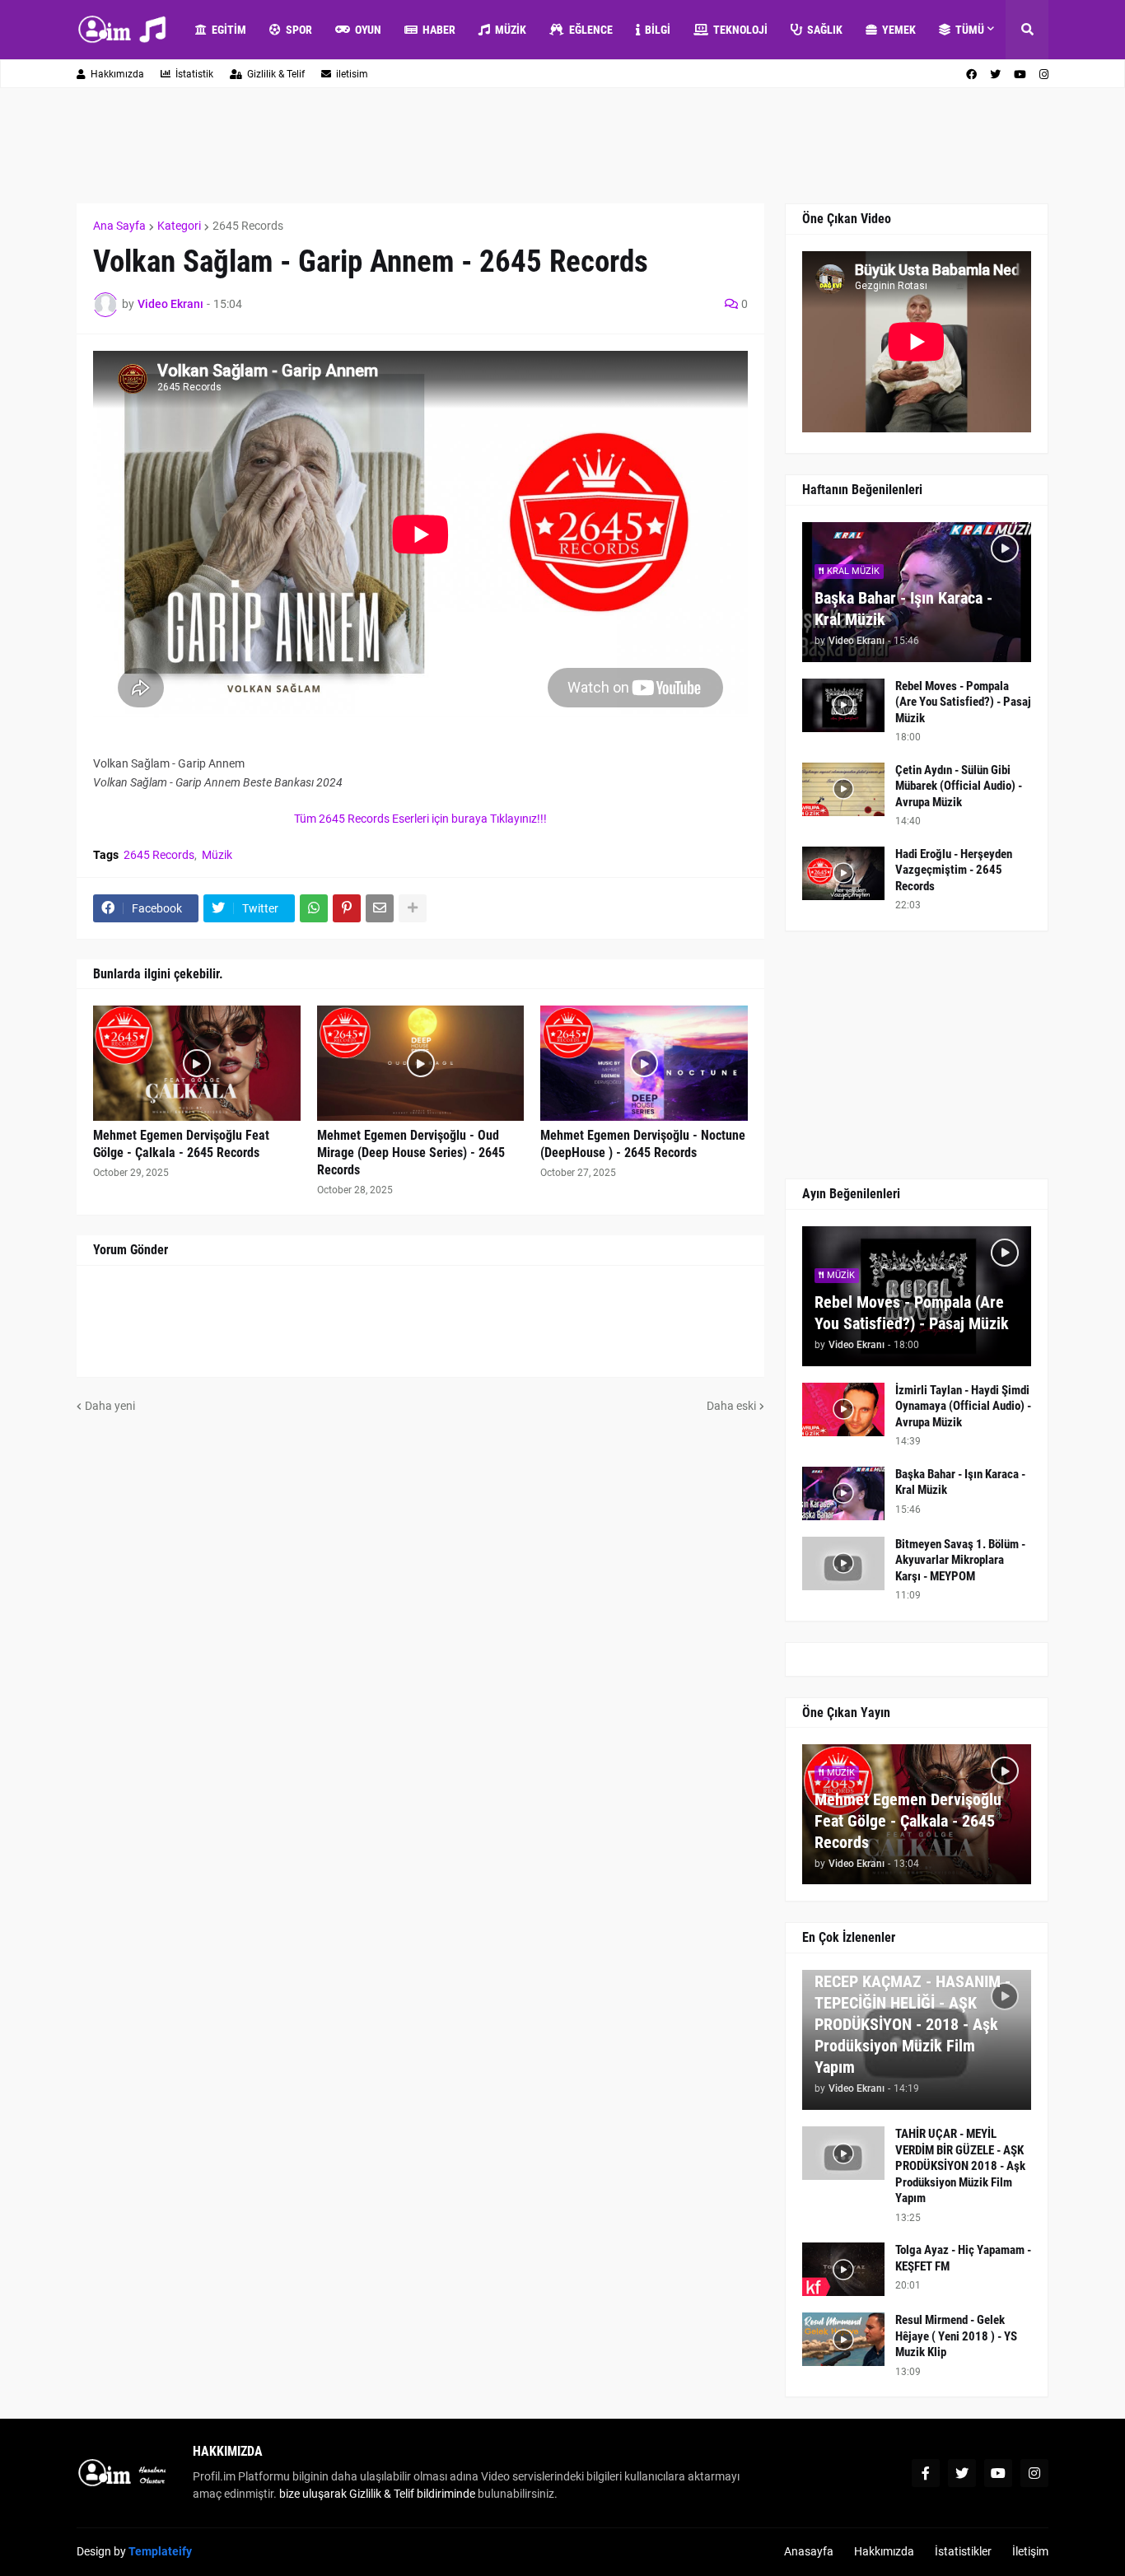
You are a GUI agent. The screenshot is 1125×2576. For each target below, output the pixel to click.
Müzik (217, 855)
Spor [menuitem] (299, 30)
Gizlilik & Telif (276, 74)
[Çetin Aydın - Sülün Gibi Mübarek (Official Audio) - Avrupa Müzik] (843, 789)
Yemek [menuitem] (899, 30)
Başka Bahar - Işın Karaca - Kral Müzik (903, 609)
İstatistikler (963, 2551)
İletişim (1030, 2551)
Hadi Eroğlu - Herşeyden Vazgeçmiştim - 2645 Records (954, 870)
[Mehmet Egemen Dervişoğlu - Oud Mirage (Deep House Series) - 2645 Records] (421, 1063)
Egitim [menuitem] (229, 30)
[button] (1027, 30)
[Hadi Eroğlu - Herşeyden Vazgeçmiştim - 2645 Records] (843, 873)
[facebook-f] (926, 2473)
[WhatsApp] (314, 908)
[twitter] (995, 75)
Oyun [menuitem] (368, 30)
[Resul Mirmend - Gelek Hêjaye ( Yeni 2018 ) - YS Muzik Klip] (843, 2339)
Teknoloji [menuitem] (740, 30)
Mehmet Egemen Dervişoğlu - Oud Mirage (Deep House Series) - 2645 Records (411, 1153)
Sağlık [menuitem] (825, 30)
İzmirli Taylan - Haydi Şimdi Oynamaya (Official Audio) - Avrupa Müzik (963, 1406)
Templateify (160, 2551)
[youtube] (1020, 75)
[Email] (380, 908)
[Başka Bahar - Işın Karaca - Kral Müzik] (843, 1493)
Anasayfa (809, 2551)
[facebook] (971, 75)
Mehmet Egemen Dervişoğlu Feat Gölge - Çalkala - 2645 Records (181, 1144)
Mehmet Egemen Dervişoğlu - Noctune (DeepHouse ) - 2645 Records (643, 1144)
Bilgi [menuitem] (658, 30)
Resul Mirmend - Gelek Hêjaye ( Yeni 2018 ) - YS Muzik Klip (956, 2336)
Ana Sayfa (119, 226)
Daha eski (731, 1406)
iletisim (352, 74)
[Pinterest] (347, 908)
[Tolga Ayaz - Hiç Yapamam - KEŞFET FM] (843, 2269)
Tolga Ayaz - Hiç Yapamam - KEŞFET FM (963, 2258)
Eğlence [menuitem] (591, 30)
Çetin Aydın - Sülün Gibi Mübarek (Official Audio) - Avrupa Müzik (959, 786)
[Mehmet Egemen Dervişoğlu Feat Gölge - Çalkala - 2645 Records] (197, 1063)
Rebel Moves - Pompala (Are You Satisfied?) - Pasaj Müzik (963, 702)
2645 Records (248, 226)
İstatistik (194, 74)
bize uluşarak (313, 2494)
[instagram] (1044, 75)
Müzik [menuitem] (511, 30)
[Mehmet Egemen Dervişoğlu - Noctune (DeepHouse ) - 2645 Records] (644, 1063)
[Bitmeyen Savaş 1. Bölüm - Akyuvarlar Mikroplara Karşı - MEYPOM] (843, 1563)
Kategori (179, 226)
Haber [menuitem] (439, 30)
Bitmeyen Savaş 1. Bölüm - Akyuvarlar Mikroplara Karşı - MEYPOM (960, 1560)
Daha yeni (110, 1406)
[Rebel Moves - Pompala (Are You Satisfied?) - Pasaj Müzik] (843, 705)
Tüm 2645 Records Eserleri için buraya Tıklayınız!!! (420, 819)
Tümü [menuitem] (970, 30)
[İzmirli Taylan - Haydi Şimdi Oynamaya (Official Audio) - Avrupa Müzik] (843, 1409)
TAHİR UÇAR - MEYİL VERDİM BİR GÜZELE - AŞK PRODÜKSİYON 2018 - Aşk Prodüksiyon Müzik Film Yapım (960, 2166)
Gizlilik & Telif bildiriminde (413, 2494)
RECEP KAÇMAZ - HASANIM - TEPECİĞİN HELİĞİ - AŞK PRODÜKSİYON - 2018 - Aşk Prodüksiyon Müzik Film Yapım (913, 2024)
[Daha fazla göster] (413, 908)
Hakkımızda (117, 74)
